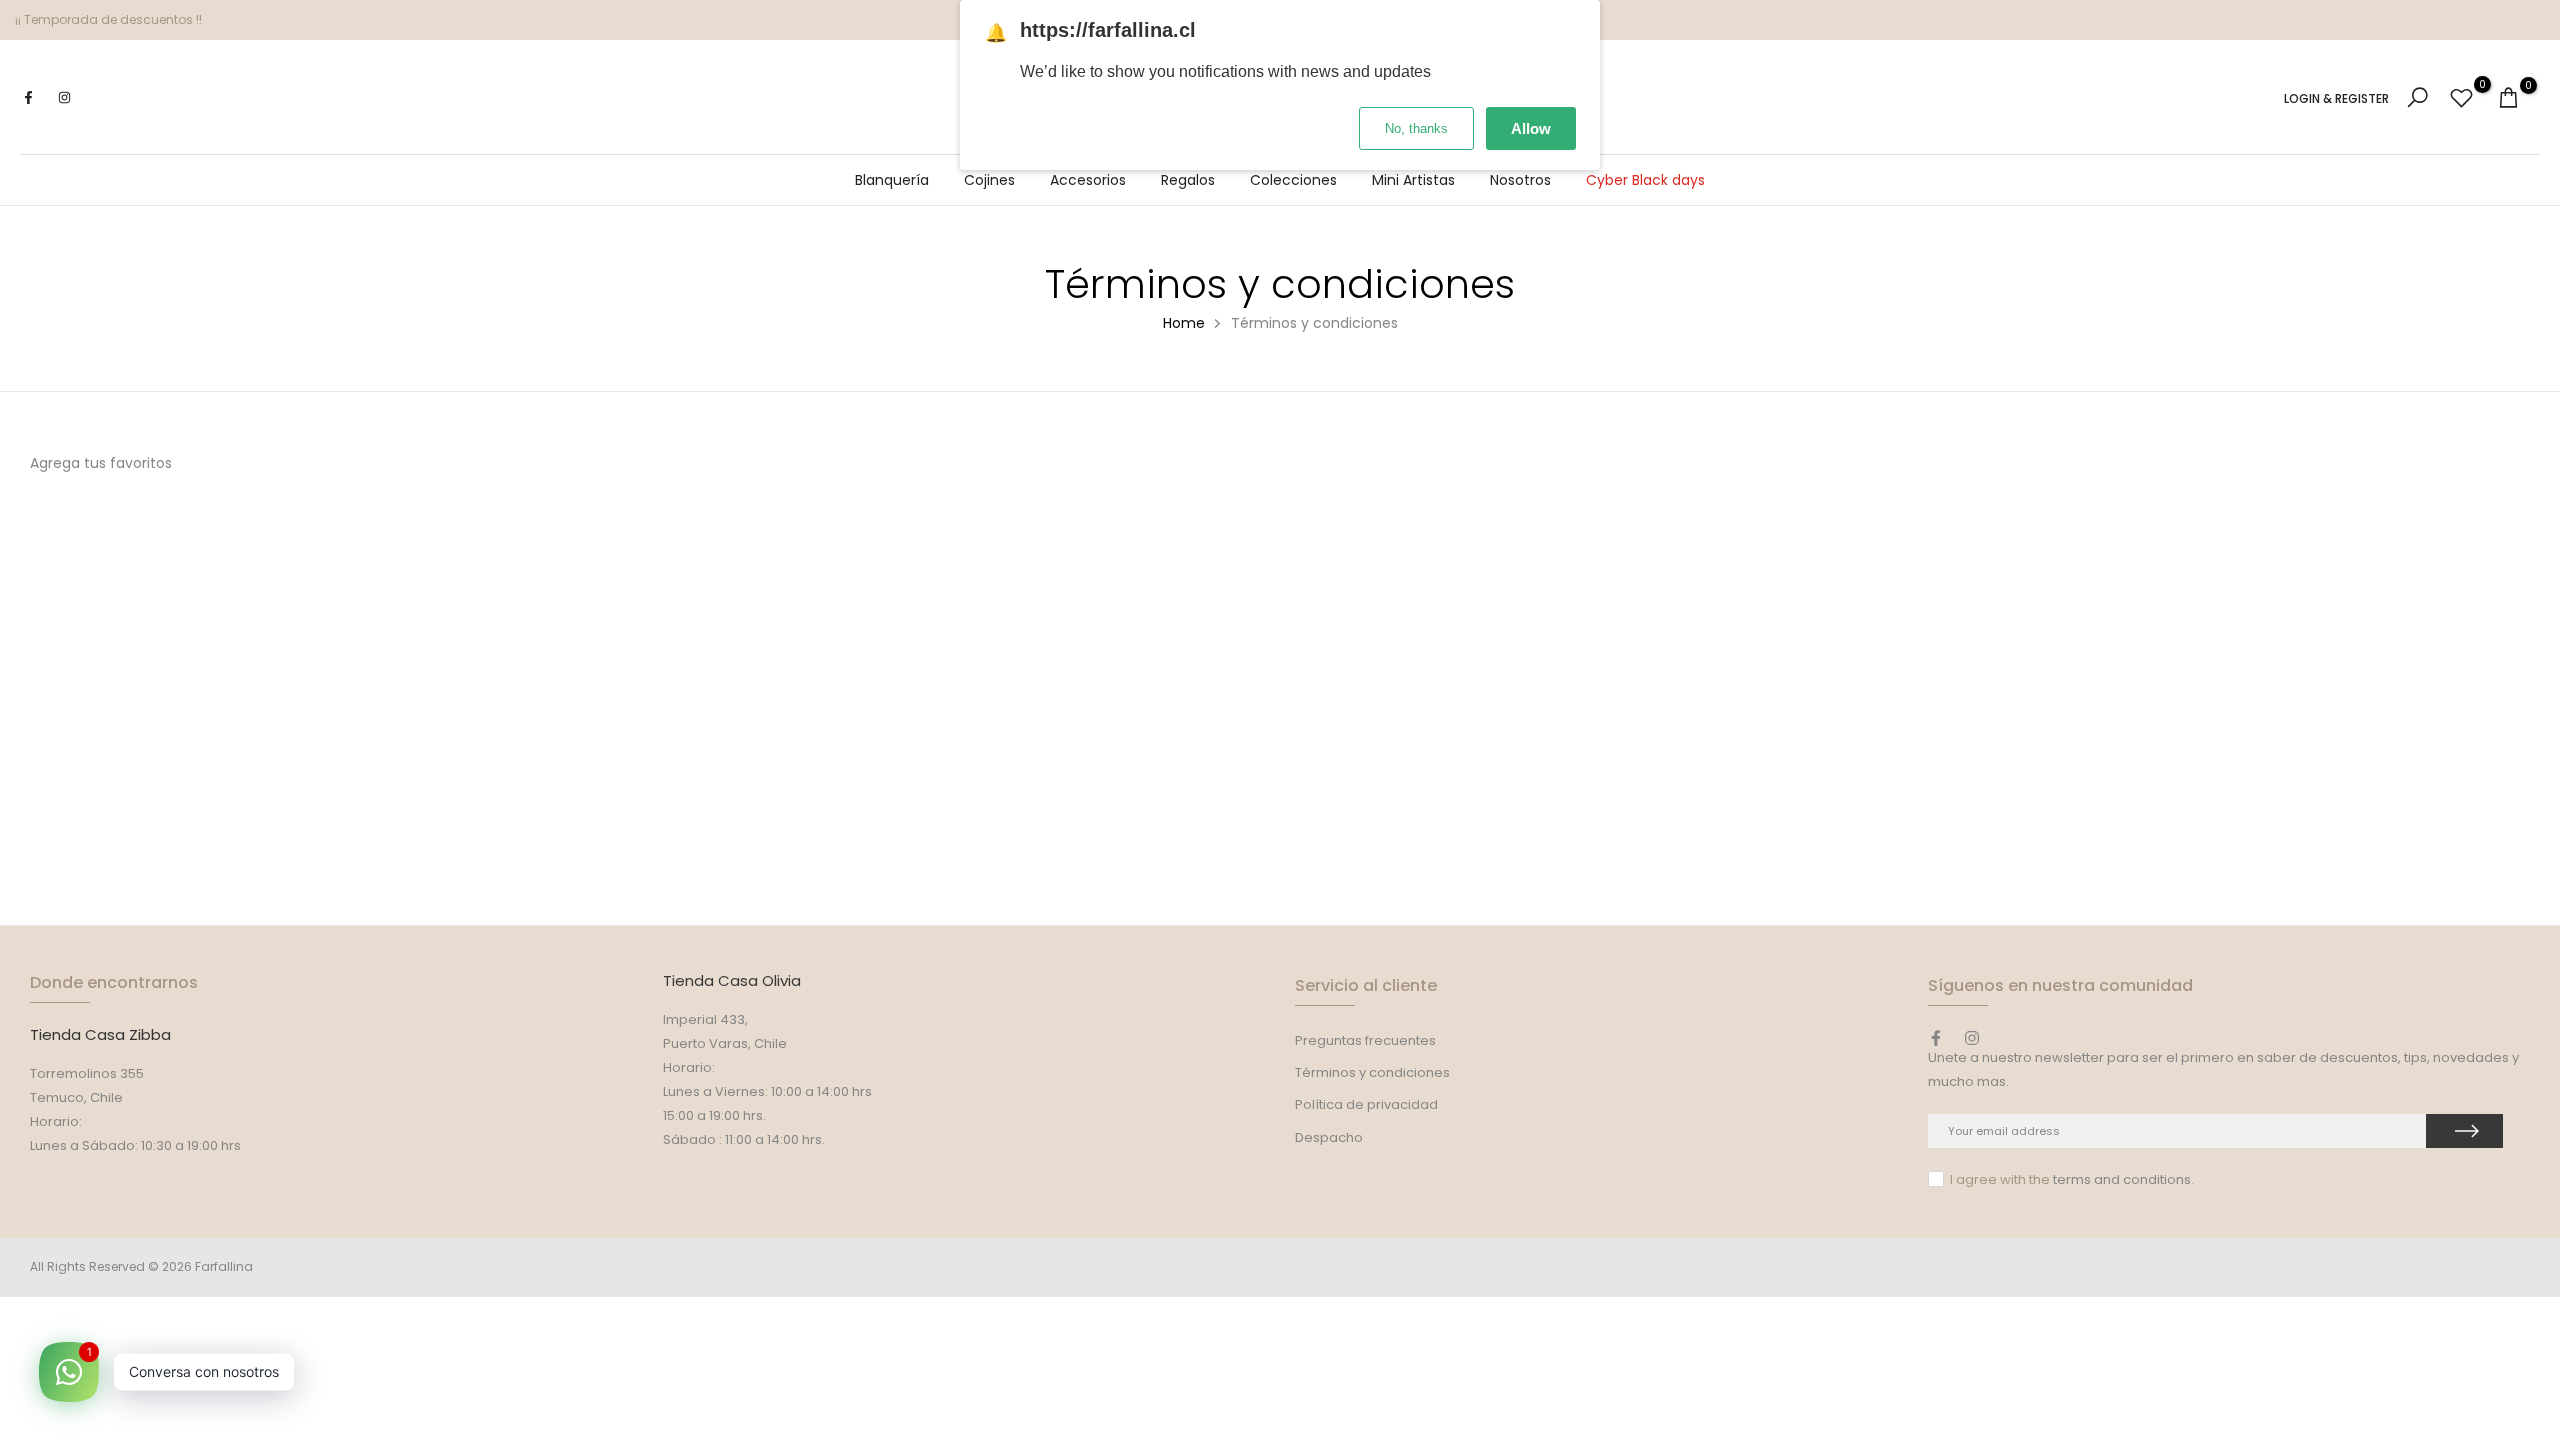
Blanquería (892, 180)
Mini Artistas (1413, 180)
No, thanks (1416, 128)
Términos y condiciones (1372, 1072)
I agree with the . (2072, 1179)
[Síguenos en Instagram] (64, 98)
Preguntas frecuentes (1365, 1040)
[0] (2461, 97)
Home (1184, 323)
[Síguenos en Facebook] (28, 98)
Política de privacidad (1366, 1104)
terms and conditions (2122, 1179)
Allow (1531, 128)
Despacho (1329, 1137)
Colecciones (1293, 180)
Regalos (1188, 180)
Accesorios (1088, 180)
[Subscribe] (2464, 1131)
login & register (2336, 99)
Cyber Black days (1645, 180)
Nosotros (1520, 180)
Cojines (989, 180)
